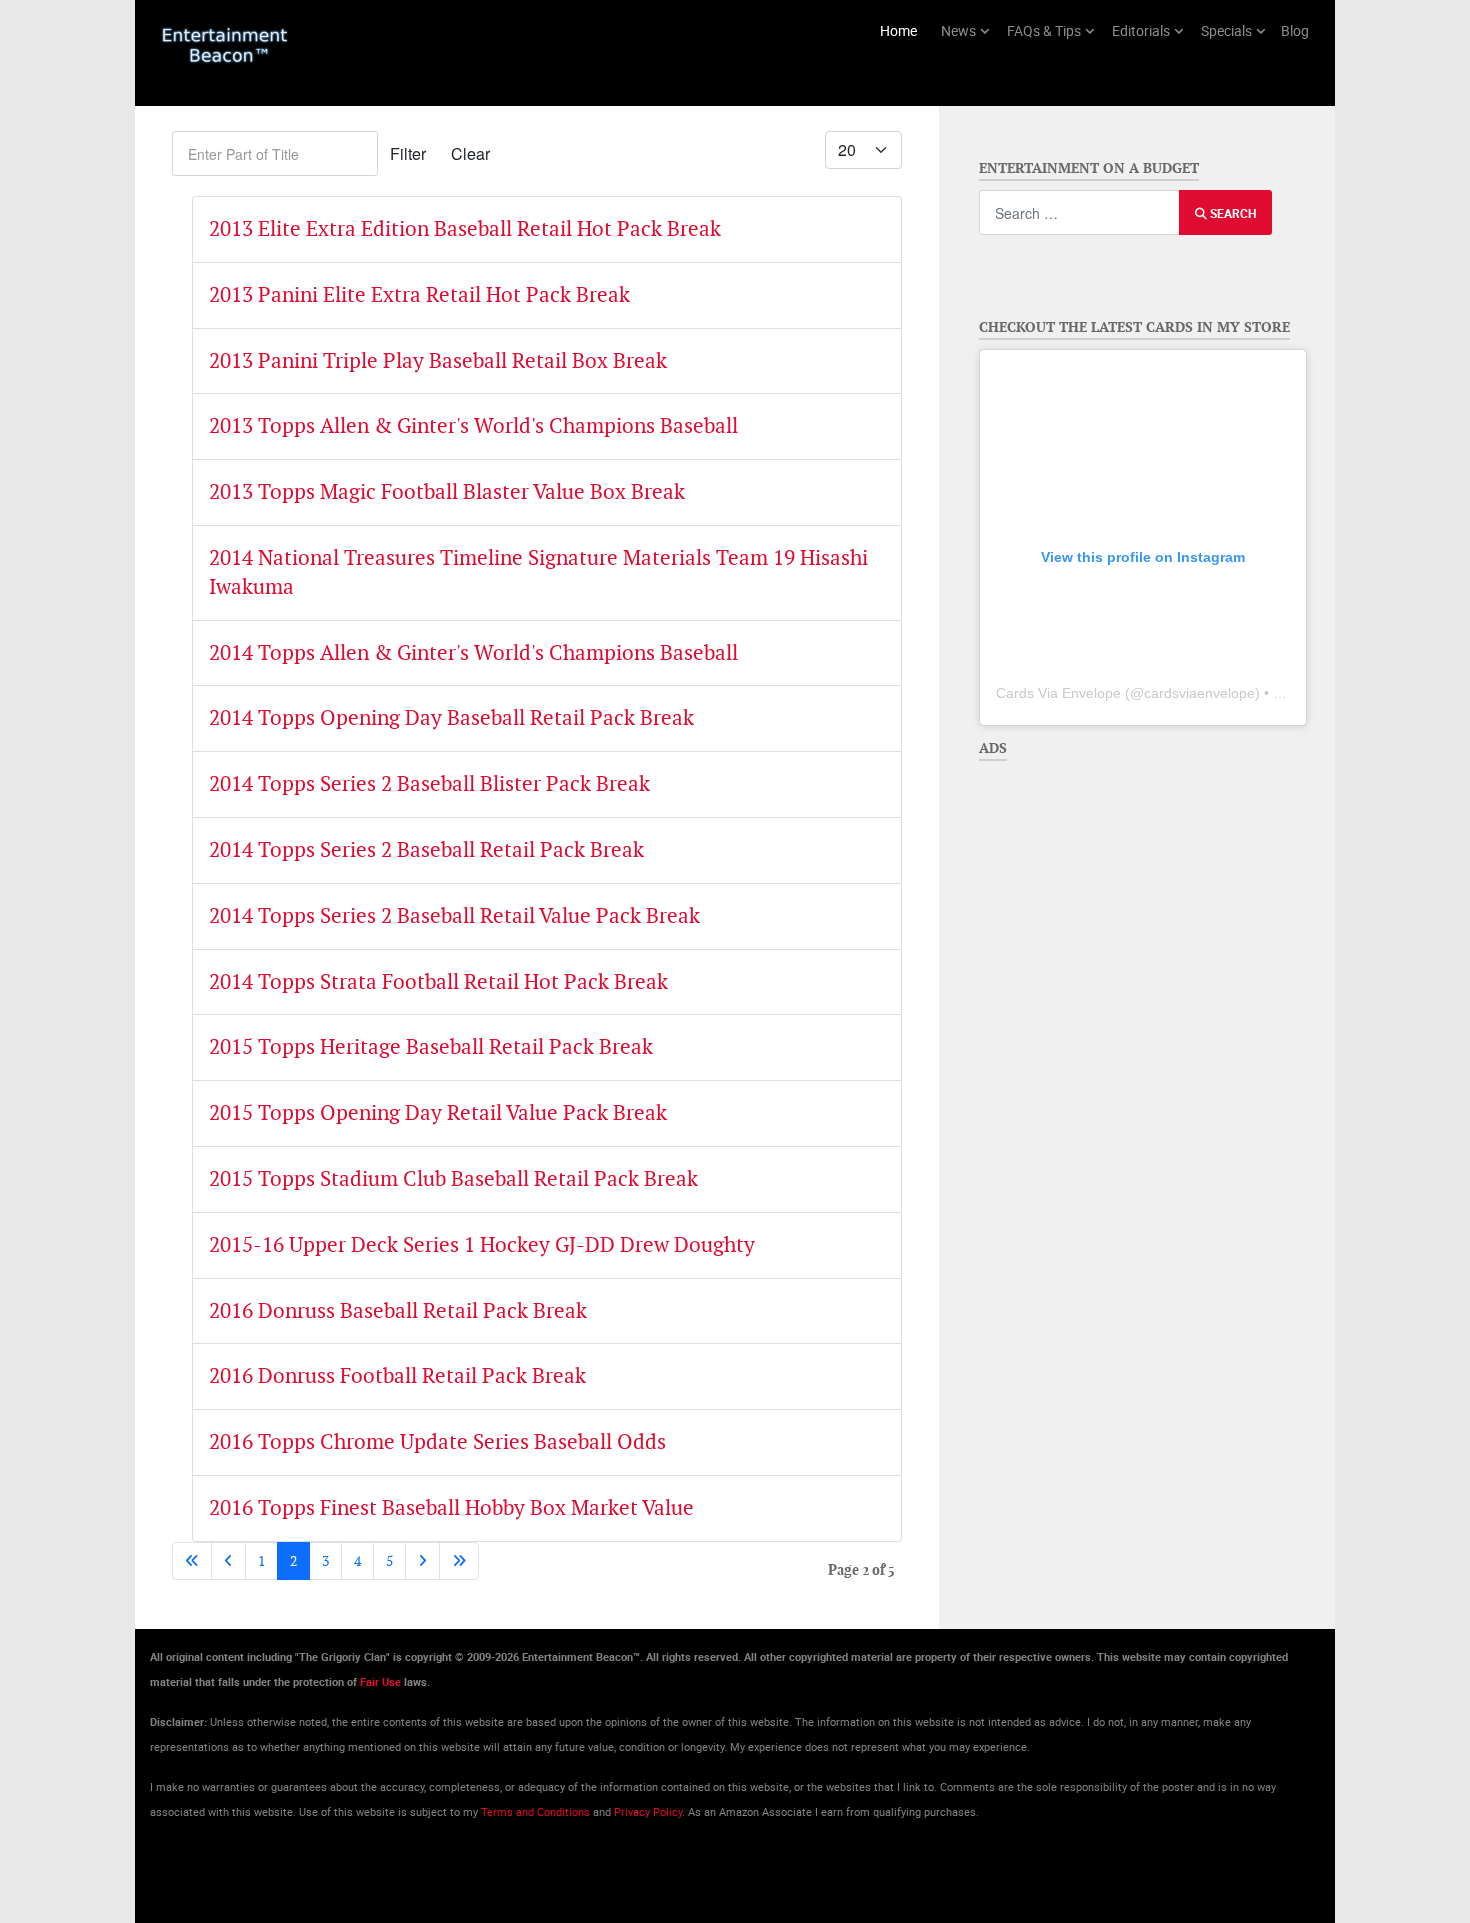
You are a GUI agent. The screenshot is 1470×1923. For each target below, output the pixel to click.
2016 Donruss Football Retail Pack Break (397, 1375)
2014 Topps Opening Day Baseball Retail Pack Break (451, 717)
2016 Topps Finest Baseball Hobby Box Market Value (451, 1507)
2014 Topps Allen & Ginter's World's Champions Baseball (473, 652)
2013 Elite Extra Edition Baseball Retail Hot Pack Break (465, 228)
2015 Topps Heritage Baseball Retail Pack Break (431, 1046)
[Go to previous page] (228, 1561)
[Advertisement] (1137, 895)
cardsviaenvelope (1199, 693)
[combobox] (1079, 212)
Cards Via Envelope (1058, 693)
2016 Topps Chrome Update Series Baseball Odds (437, 1441)
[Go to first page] (192, 1561)
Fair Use (380, 1682)
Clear (470, 153)
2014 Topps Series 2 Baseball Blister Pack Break (429, 783)
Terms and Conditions (535, 1812)
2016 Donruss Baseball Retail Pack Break (398, 1310)
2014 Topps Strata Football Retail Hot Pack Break (438, 981)
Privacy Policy (648, 1812)
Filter (408, 153)
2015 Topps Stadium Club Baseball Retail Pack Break (453, 1178)
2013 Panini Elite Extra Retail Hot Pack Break (419, 294)
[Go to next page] (422, 1561)
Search (1231, 213)
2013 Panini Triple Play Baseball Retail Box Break (438, 360)
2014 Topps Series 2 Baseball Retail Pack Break (426, 849)
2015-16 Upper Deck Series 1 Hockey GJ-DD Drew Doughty (482, 1244)
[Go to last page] (459, 1561)
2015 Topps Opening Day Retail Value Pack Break (438, 1112)
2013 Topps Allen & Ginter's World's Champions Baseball (473, 425)
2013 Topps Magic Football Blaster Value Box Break (447, 491)
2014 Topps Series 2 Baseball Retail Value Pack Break (454, 915)
